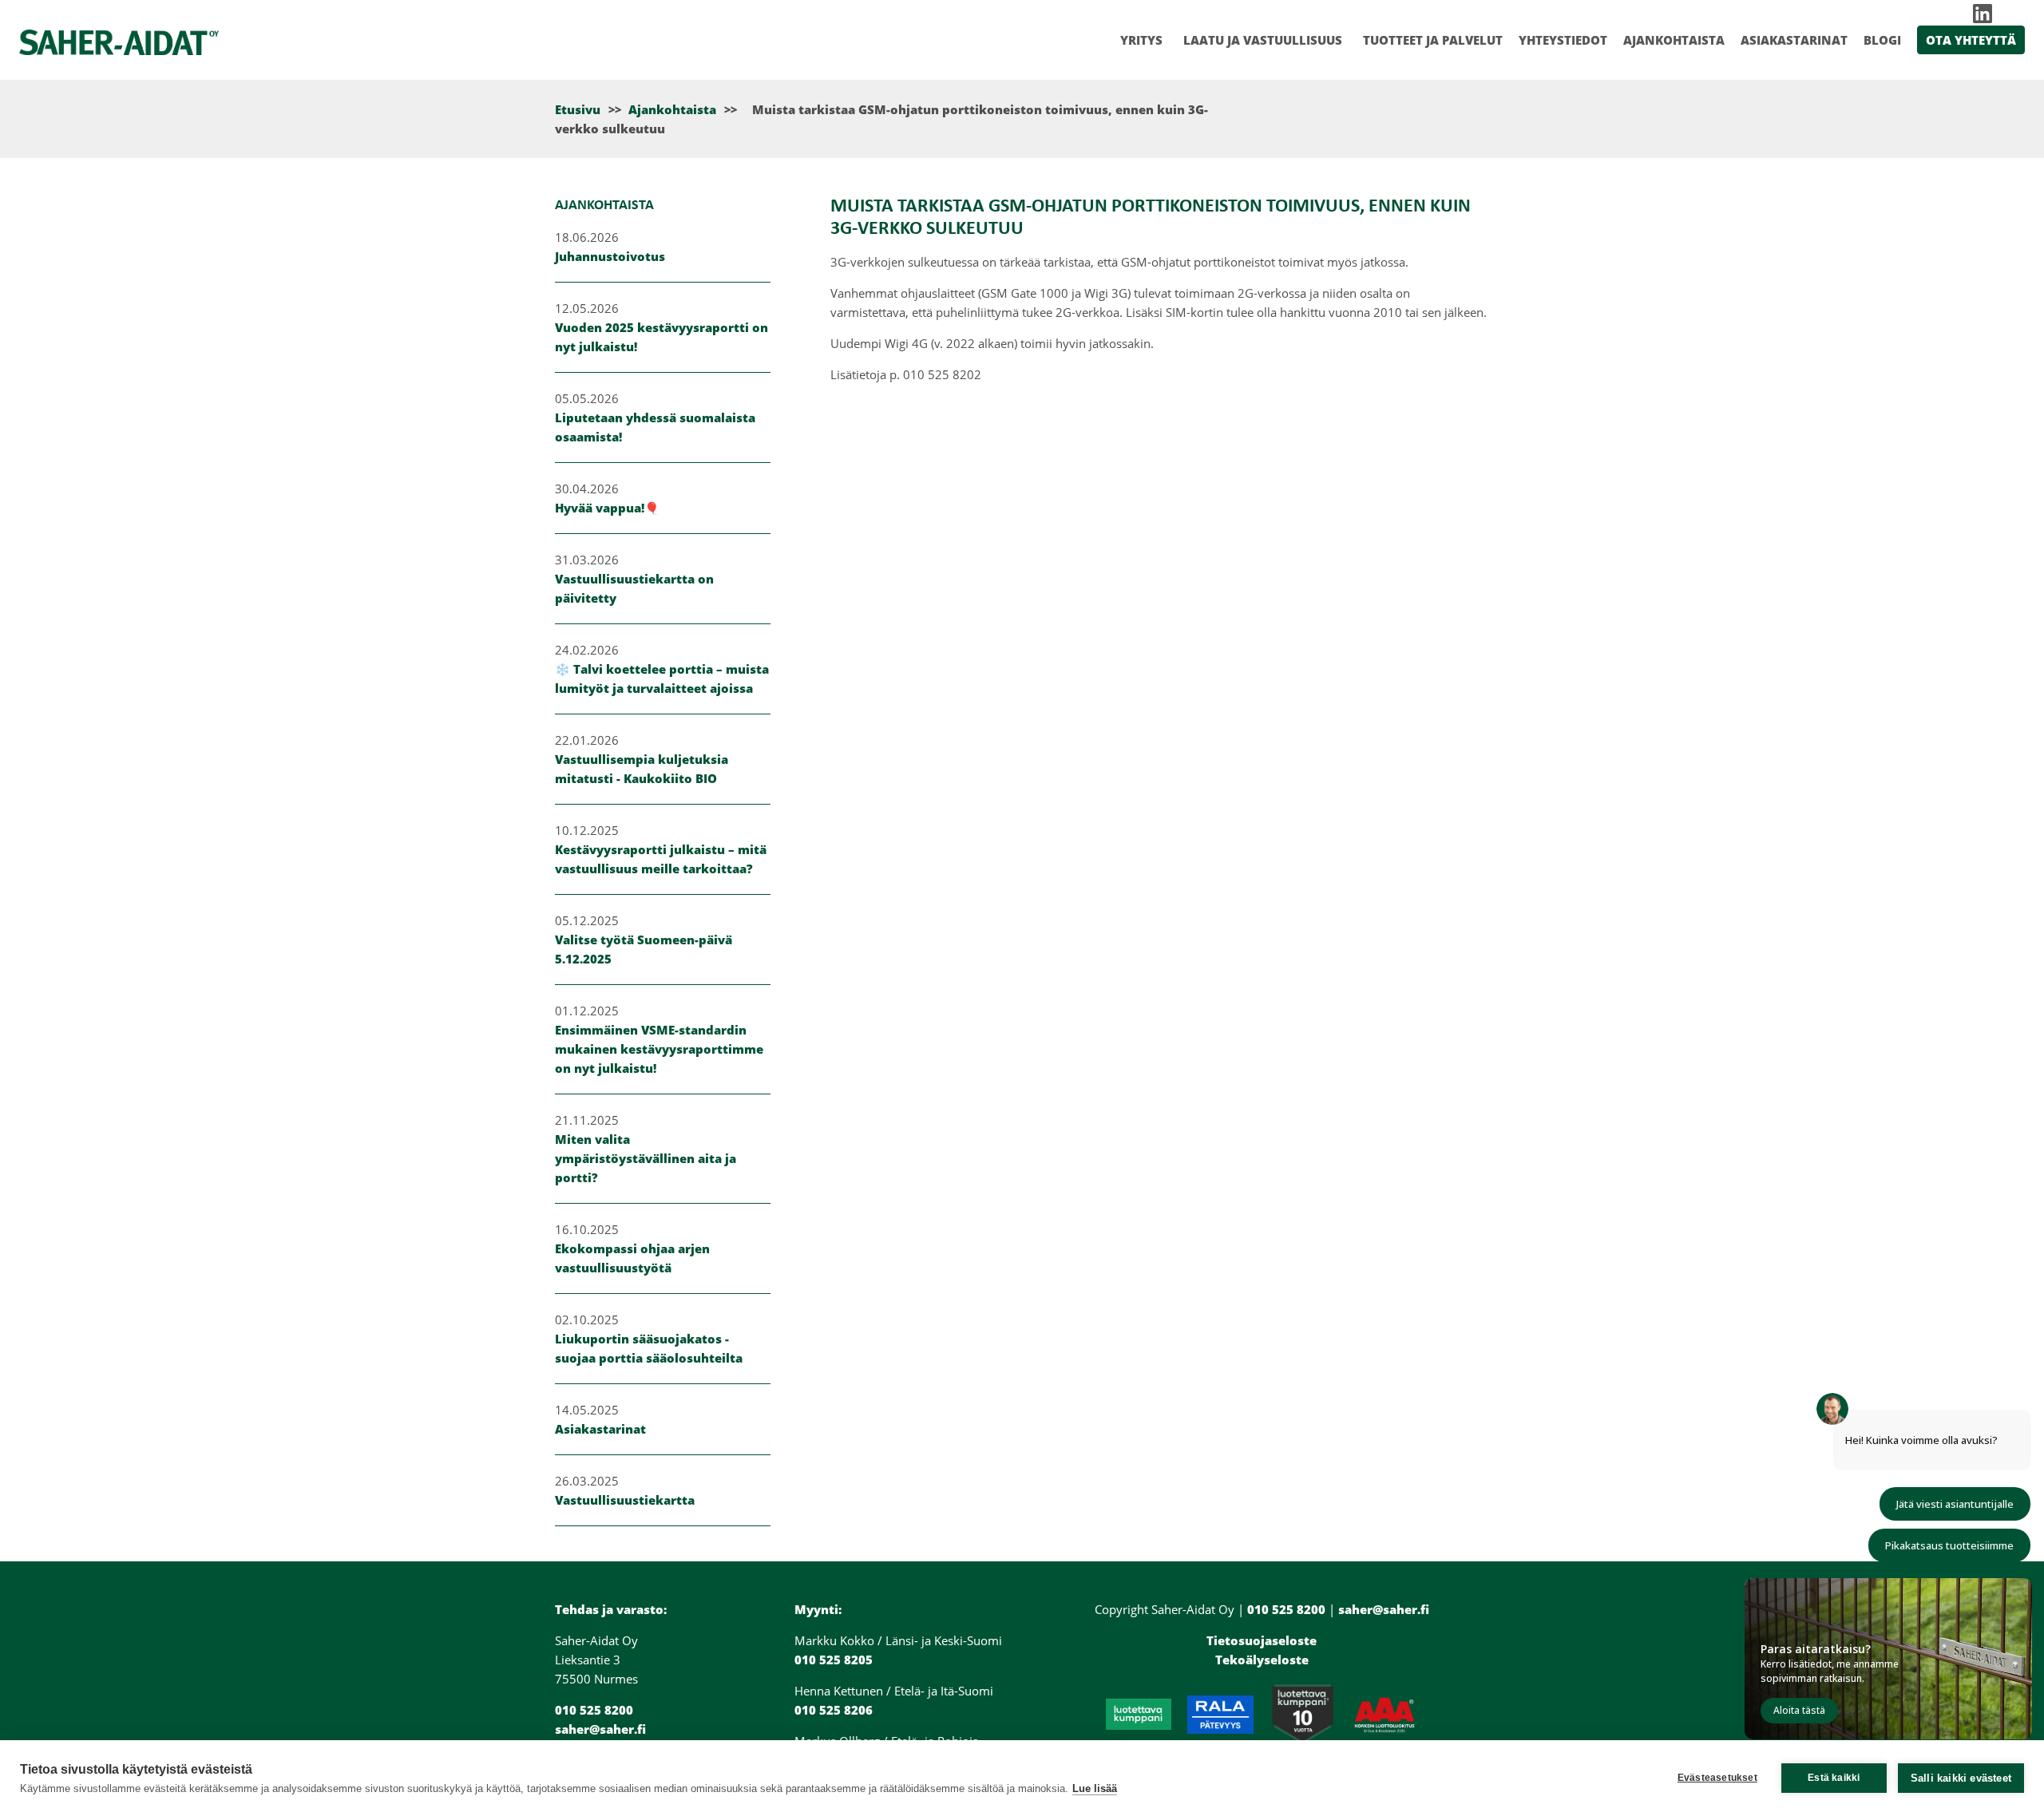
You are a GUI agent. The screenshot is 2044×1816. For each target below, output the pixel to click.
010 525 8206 (834, 1710)
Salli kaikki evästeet (1961, 1778)
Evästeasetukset (1717, 1778)
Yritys (1141, 40)
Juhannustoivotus (610, 256)
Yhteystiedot (1563, 40)
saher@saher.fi (600, 1729)
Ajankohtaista (1674, 40)
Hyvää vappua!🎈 (607, 508)
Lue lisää (1095, 1788)
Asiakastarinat (1794, 40)
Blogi (1882, 40)
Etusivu (578, 109)
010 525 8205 (834, 1660)
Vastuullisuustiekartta (625, 1500)
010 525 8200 (594, 1710)
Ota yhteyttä (1971, 40)
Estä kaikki (1834, 1778)
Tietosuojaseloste (1262, 1640)
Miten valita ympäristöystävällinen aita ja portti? (646, 1158)
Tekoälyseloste (1262, 1660)
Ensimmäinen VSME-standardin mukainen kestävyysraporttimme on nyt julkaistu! (659, 1049)
